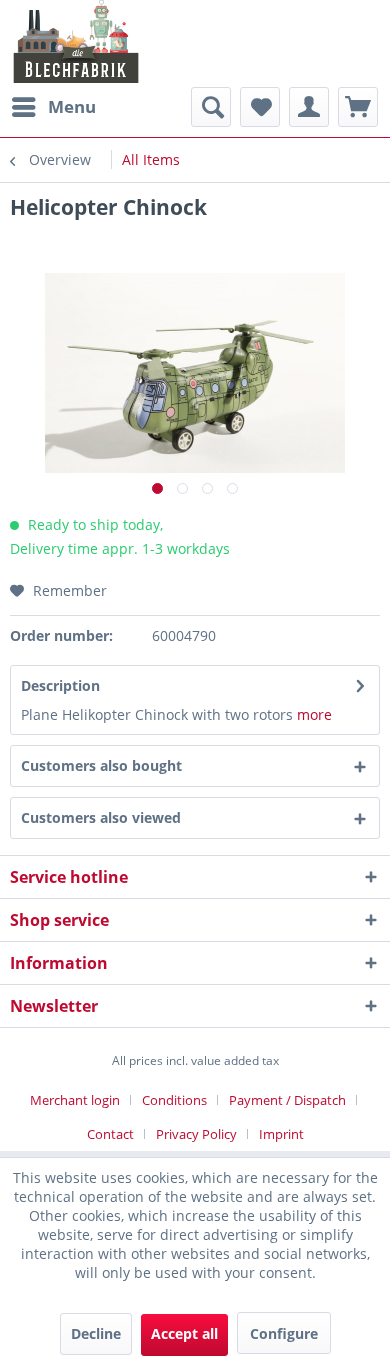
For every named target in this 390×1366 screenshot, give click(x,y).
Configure (284, 1333)
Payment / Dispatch (287, 1100)
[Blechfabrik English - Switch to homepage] (76, 41)
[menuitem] (53, 107)
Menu (72, 106)
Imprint (281, 1134)
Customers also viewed (101, 817)
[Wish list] (260, 107)
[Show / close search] (211, 107)
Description (60, 685)
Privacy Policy (196, 1134)
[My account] (309, 107)
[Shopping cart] (358, 107)
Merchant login (75, 1100)
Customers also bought (101, 765)
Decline (96, 1333)
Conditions (174, 1100)
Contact (110, 1134)
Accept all (184, 1333)
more (314, 714)
